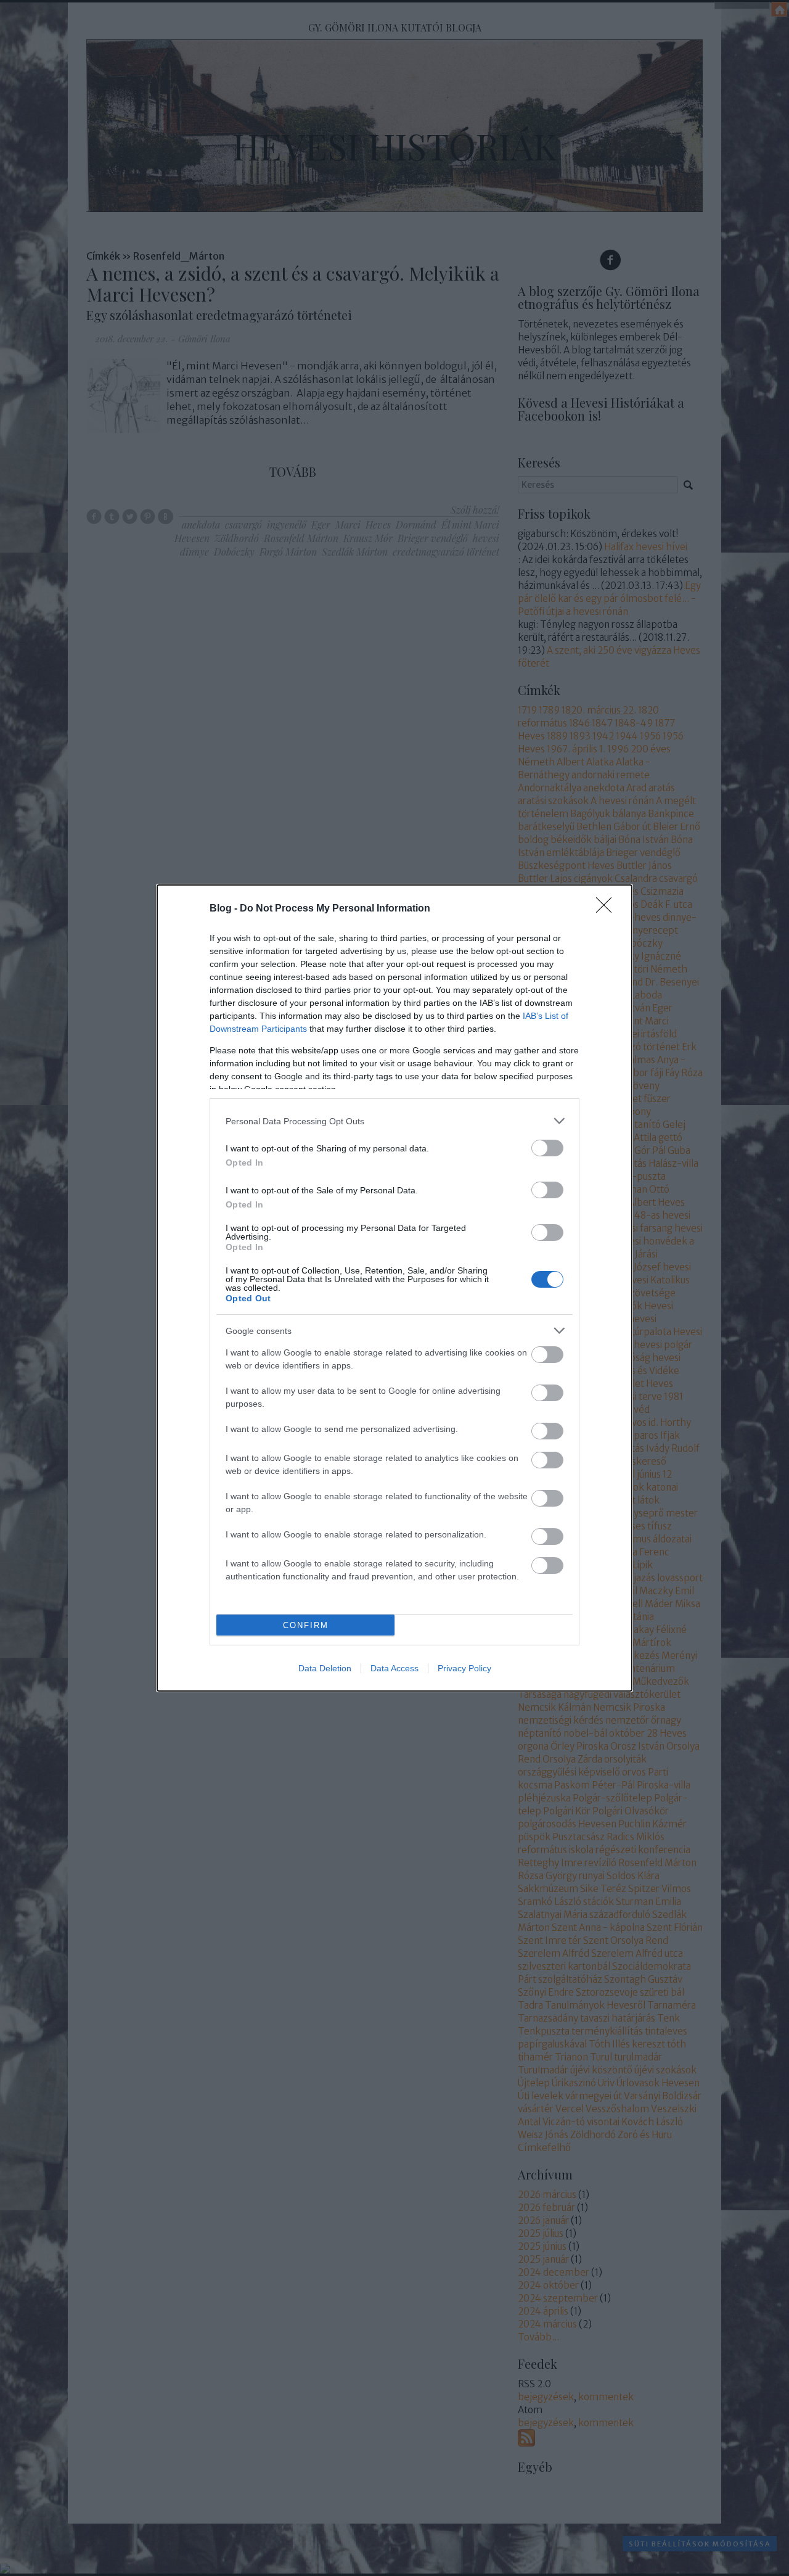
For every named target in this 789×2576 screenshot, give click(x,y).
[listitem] (394, 1121)
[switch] (547, 1148)
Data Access (394, 1668)
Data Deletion (325, 1668)
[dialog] (394, 1288)
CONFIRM (306, 1625)
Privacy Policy (464, 1668)
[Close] (608, 909)
